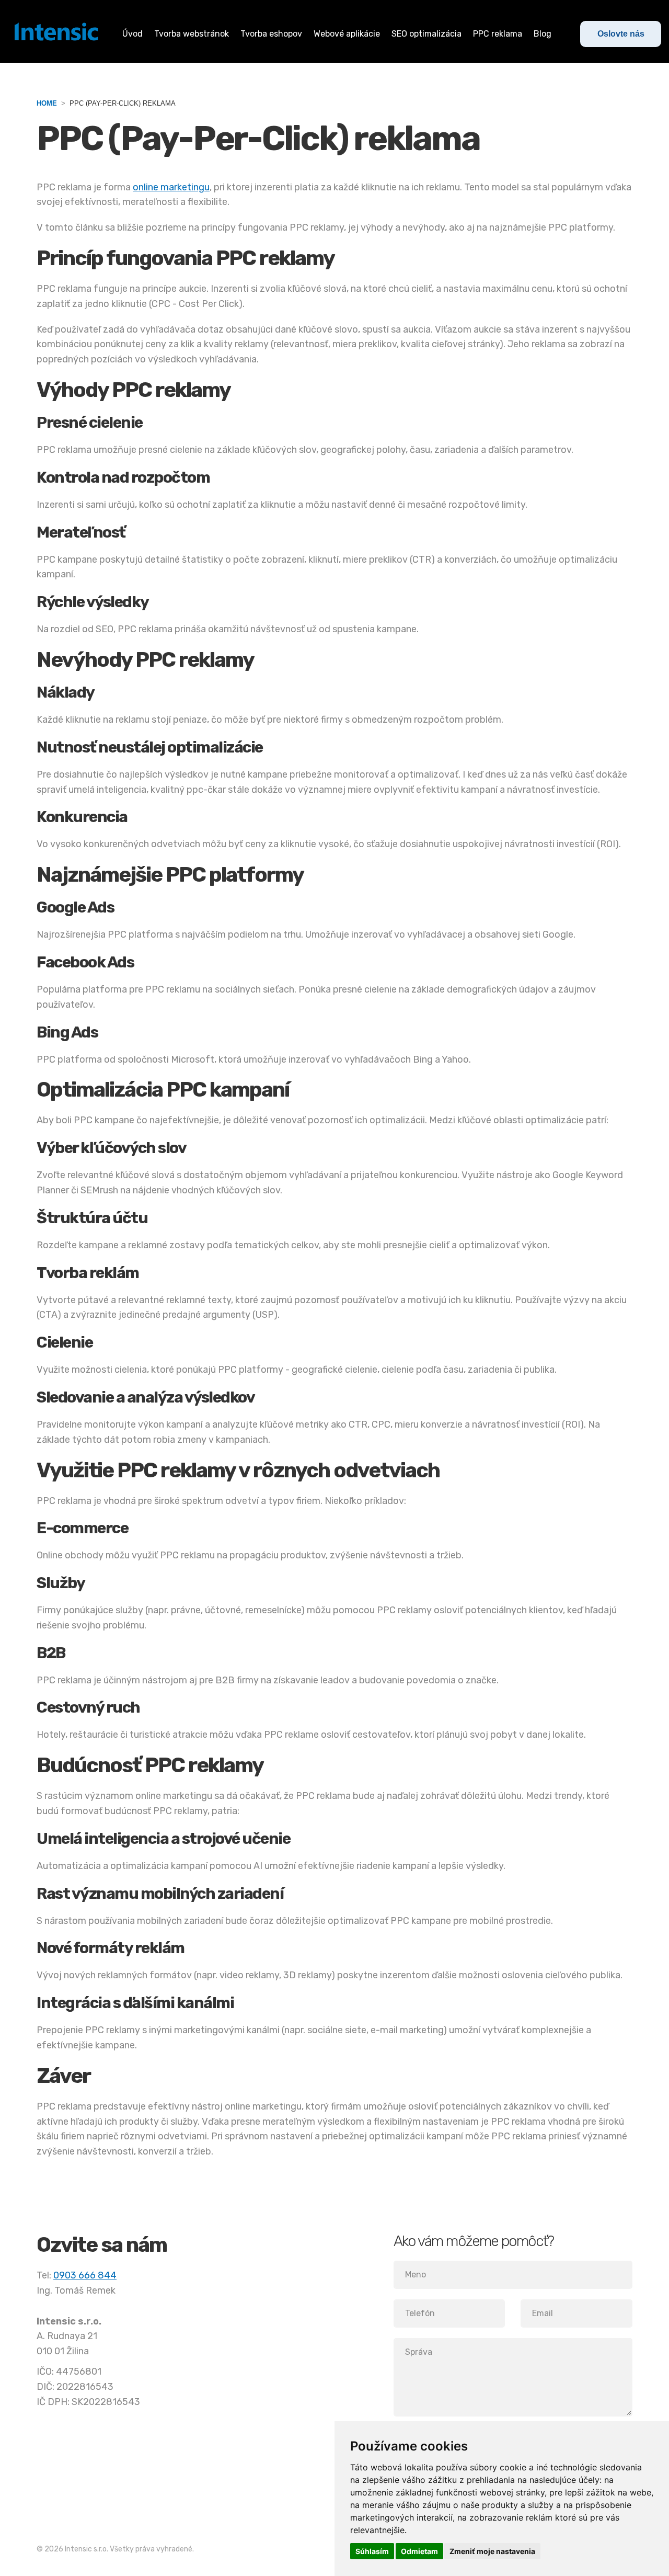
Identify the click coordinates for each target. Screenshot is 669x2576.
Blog (543, 34)
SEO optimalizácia (426, 34)
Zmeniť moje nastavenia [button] (492, 2551)
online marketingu (171, 187)
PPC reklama (498, 34)
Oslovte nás (621, 34)
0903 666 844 (85, 2275)
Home (47, 103)
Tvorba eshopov (271, 34)
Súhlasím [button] (372, 2551)
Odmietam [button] (419, 2551)
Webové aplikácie (347, 34)
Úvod (132, 34)
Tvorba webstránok (192, 34)
